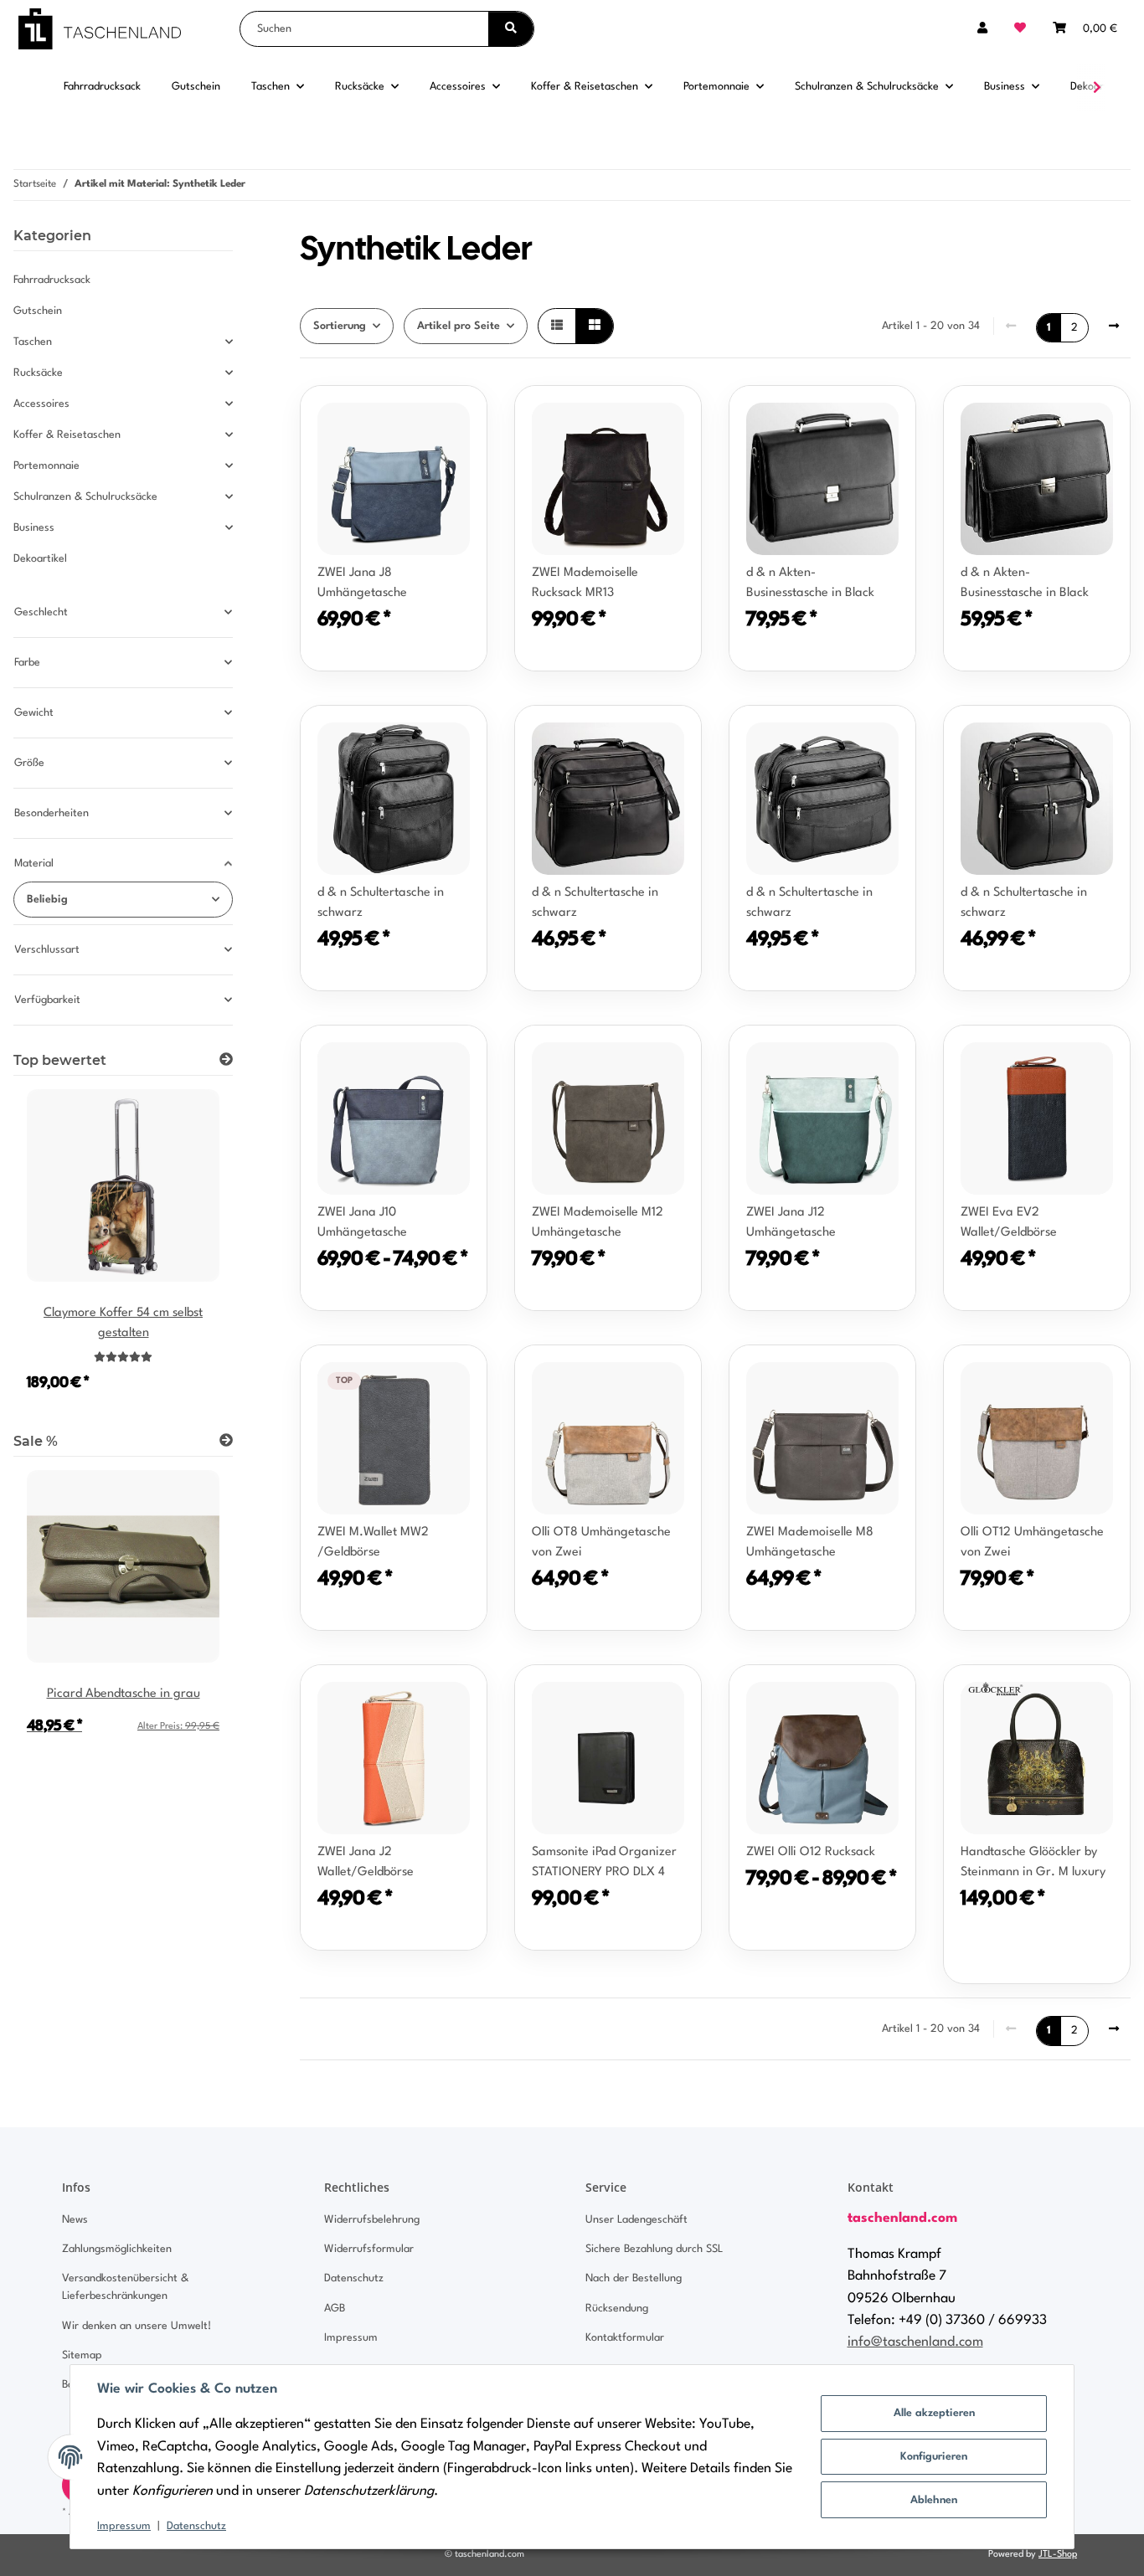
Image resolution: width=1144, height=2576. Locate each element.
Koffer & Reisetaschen (67, 435)
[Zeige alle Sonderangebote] (226, 1442)
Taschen (33, 342)
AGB (335, 2309)
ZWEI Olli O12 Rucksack (811, 1852)
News (75, 2220)
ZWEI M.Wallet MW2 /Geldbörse (373, 1543)
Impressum (124, 2526)
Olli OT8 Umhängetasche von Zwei (601, 1543)
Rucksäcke (38, 373)
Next (191, 1251)
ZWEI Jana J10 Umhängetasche (362, 1223)
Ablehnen (934, 2500)
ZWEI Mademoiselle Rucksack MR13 (585, 583)
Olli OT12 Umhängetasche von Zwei (1032, 1543)
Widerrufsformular (369, 2249)
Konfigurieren (934, 2457)
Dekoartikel (40, 559)
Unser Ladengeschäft (636, 2220)
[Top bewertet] (226, 1061)
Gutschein (38, 311)
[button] (982, 29)
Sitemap (82, 2355)
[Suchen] (511, 29)
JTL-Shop (1058, 2555)
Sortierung (340, 326)
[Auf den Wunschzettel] (887, 414)
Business (34, 528)
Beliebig (47, 900)
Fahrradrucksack (52, 280)
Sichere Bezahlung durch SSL (654, 2249)
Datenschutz (196, 2526)
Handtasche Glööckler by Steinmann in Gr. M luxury (1033, 1862)
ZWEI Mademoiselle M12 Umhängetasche (598, 1223)
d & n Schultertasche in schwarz (381, 903)
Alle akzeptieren (934, 2413)
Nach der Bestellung (634, 2278)
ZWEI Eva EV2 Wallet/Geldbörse (1009, 1223)
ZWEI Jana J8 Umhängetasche (362, 583)
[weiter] (1114, 326)
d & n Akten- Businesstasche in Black (810, 583)
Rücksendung (617, 2309)
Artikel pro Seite (459, 326)
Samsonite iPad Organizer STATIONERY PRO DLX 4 (604, 1862)
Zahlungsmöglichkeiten (117, 2249)
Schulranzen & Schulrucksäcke (85, 497)
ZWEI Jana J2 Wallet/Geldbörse (366, 1862)
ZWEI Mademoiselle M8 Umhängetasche (810, 1543)
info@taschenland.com (915, 2342)
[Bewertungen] (123, 1358)
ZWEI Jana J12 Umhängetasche (791, 1223)
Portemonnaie (46, 466)
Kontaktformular (625, 2338)
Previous (55, 1251)
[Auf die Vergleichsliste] (843, 414)
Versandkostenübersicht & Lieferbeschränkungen (125, 2287)
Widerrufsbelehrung (372, 2220)
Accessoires (41, 404)
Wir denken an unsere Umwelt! (137, 2326)
